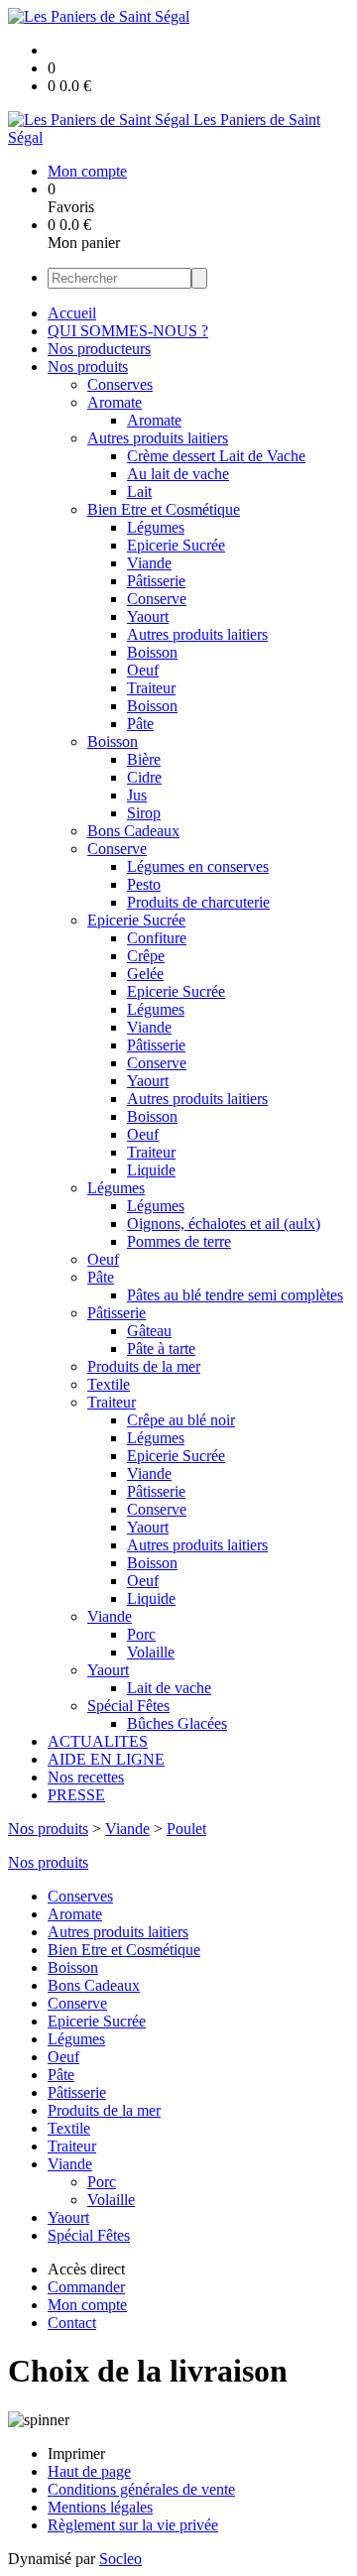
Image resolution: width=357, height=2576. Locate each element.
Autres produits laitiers (158, 438)
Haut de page (89, 2471)
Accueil (72, 313)
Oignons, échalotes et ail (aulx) (224, 1224)
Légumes (156, 527)
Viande (149, 563)
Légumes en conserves (198, 866)
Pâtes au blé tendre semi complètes (235, 1295)
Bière (144, 759)
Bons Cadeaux (133, 831)
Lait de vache (169, 1688)
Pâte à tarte (161, 1349)
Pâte (140, 724)
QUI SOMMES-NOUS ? (128, 331)
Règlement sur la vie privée (133, 2525)
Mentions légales (100, 2507)
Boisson (152, 652)
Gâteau (149, 1331)
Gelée (145, 974)
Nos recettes (86, 1777)
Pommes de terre (179, 1241)
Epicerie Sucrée (176, 545)
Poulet (186, 1829)
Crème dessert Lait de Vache (216, 456)
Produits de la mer (144, 1366)
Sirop (144, 813)
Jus (137, 795)
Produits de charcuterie (198, 902)
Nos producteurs (99, 349)
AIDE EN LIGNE (106, 1759)
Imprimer (76, 2453)
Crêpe (146, 956)
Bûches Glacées (177, 1723)
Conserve (157, 599)
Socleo (120, 2559)
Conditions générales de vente (141, 2489)
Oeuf (143, 670)
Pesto (144, 884)
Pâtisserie (156, 581)
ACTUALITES (98, 1741)
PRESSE (76, 1795)
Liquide (151, 1170)
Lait (139, 491)
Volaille (151, 1652)
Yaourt (148, 616)
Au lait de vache (178, 474)
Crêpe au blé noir (181, 1420)
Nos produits (88, 367)
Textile (109, 1384)
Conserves (120, 384)
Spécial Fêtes (128, 1706)
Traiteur (151, 688)
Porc (141, 1634)
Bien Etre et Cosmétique (164, 509)
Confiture (157, 938)
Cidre (144, 777)
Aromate (115, 402)
